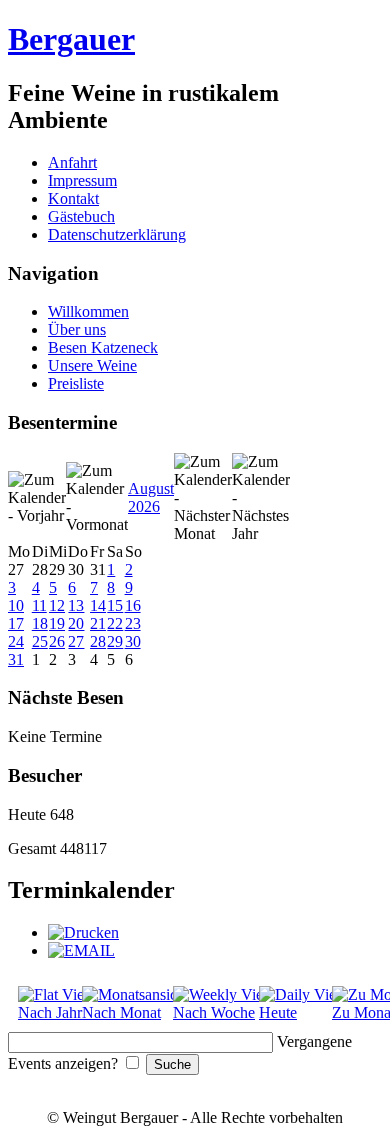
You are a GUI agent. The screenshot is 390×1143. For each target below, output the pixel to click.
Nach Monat (121, 1012)
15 (115, 605)
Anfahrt (72, 162)
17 (16, 623)
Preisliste (76, 383)
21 (98, 623)
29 (115, 641)
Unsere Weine (92, 365)
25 (40, 641)
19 (57, 623)
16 (133, 605)
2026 (144, 506)
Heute (278, 1012)
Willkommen (88, 311)
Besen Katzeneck (103, 347)
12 (57, 605)
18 (40, 623)
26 (57, 641)
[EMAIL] (81, 950)
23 (133, 623)
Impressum (82, 180)
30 (133, 641)
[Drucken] (83, 932)
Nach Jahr (50, 1012)
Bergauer (71, 39)
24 (16, 641)
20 (76, 623)
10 (16, 605)
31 (16, 659)
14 (98, 605)
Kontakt (73, 198)
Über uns (77, 329)
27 (76, 641)
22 (115, 623)
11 (39, 605)
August (151, 488)
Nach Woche (214, 1012)
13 (76, 605)
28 (98, 641)
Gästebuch (81, 216)
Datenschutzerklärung (117, 234)
